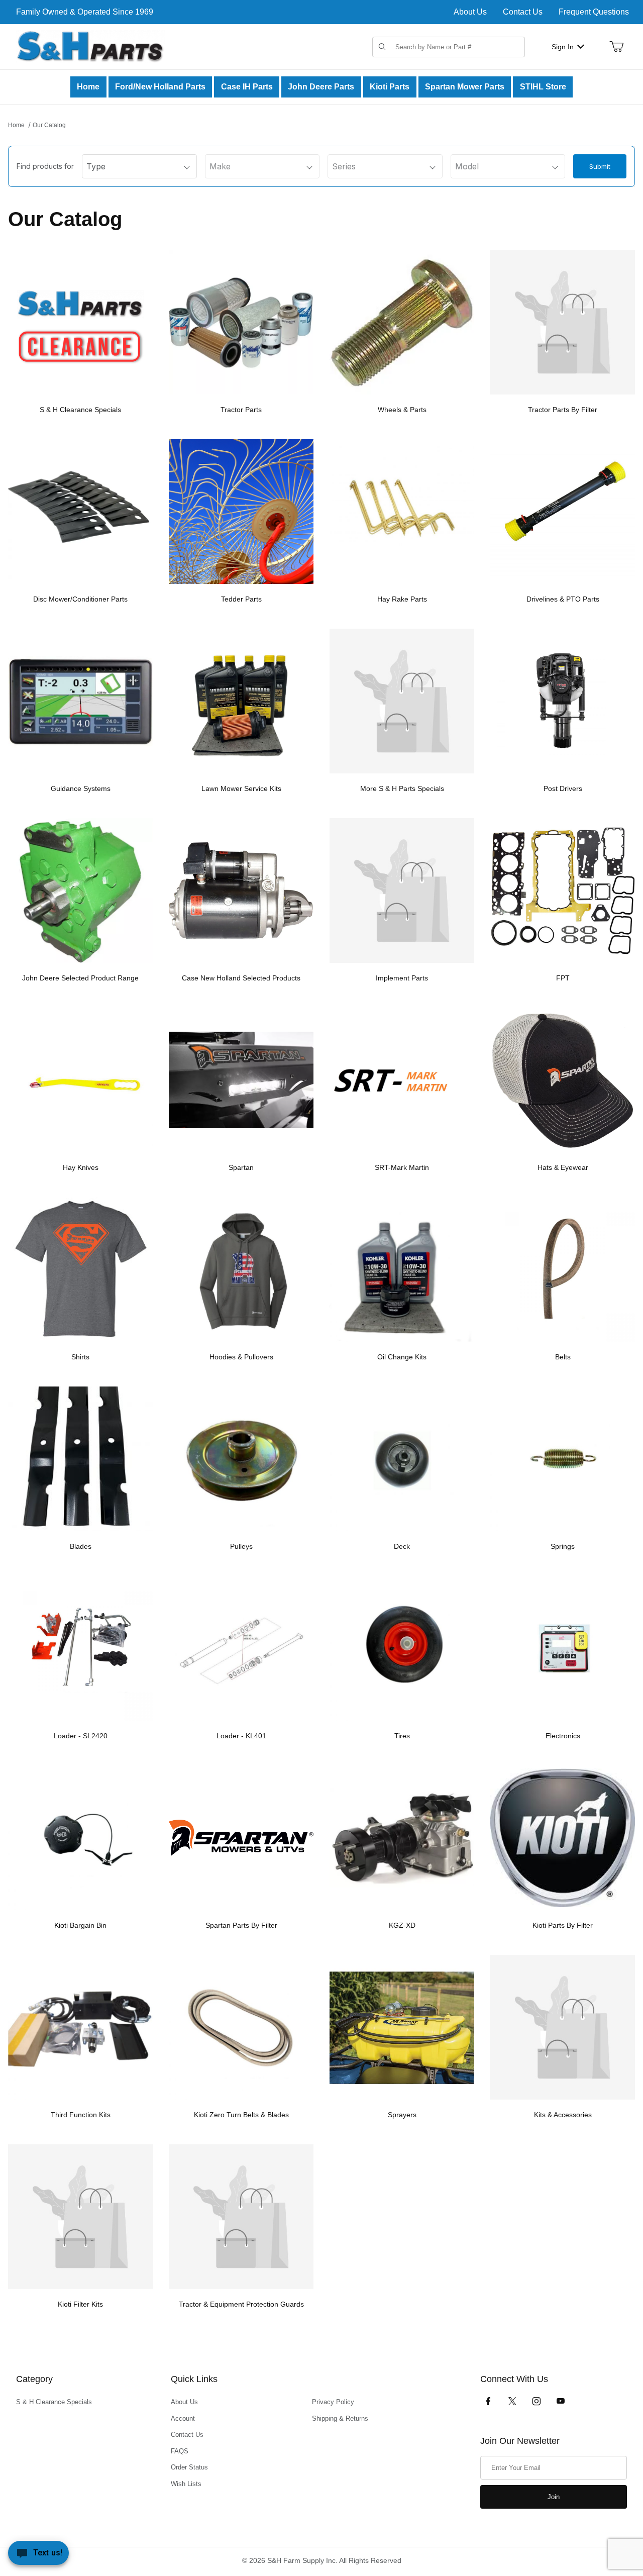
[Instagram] (537, 2401)
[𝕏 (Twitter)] (512, 2401)
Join (554, 2497)
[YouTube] (561, 2401)
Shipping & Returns (340, 2418)
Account (183, 2418)
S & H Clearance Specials (54, 2402)
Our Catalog (49, 125)
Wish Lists (186, 2484)
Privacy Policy (333, 2402)
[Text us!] (38, 2555)
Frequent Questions (594, 12)
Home (16, 125)
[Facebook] (488, 2401)
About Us (470, 12)
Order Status (189, 2467)
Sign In (563, 47)
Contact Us (523, 12)
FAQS (180, 2451)
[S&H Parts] (90, 46)
